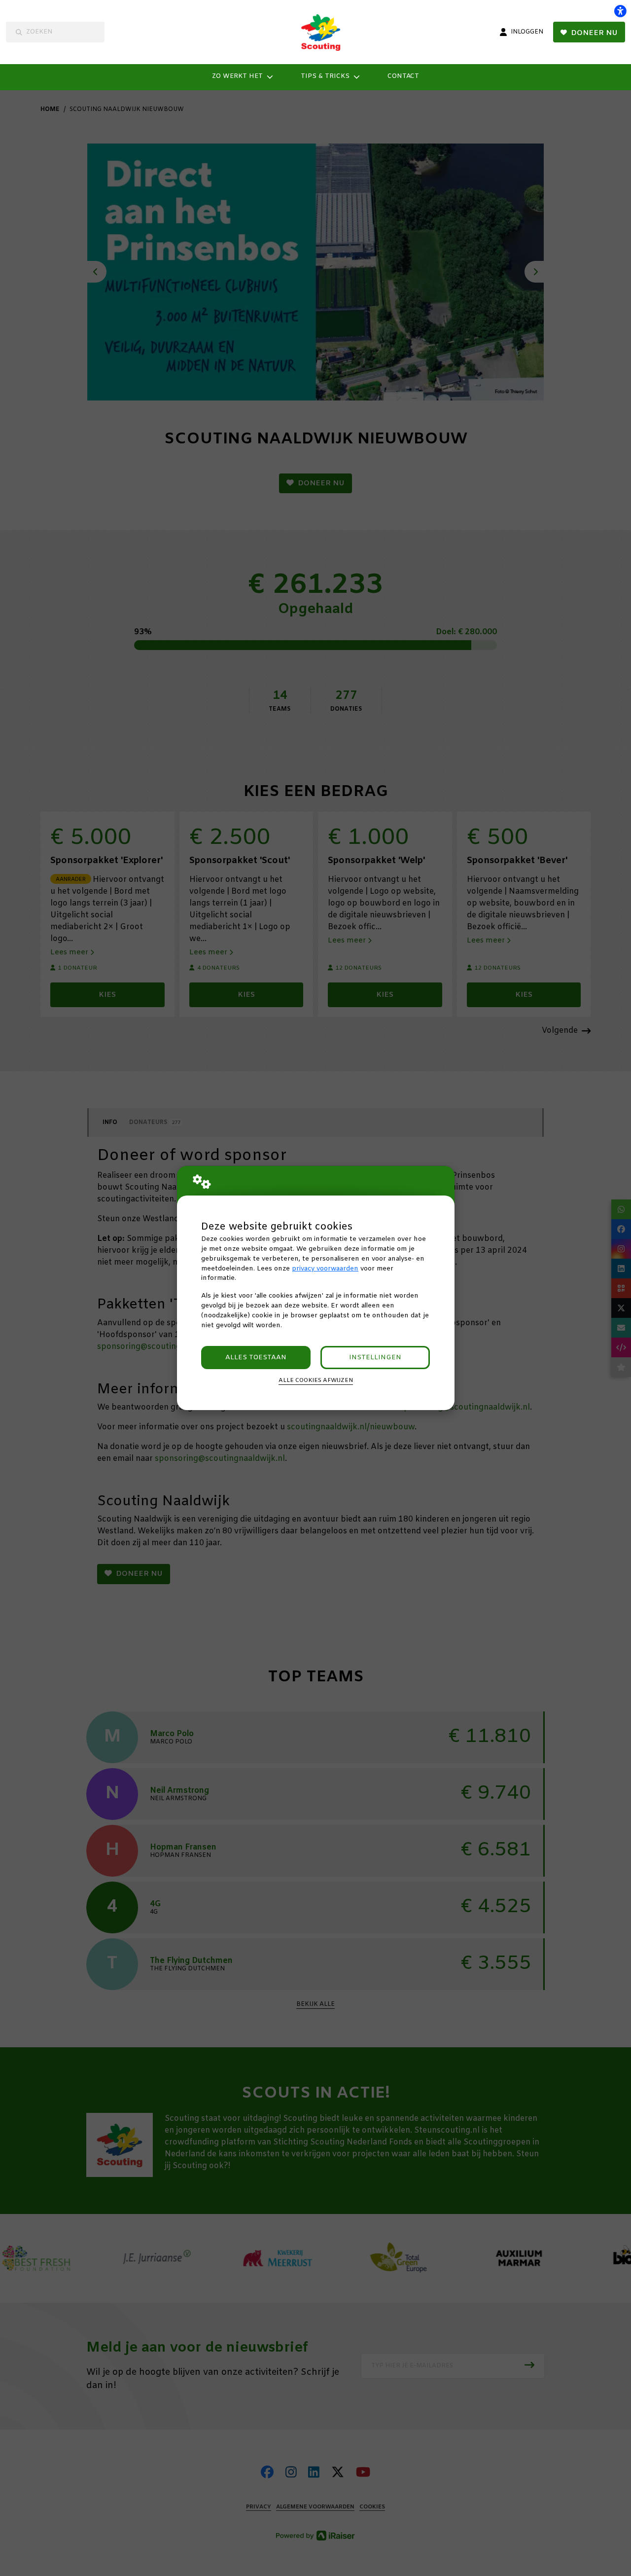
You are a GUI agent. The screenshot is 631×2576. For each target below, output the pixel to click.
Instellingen (375, 1358)
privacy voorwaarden (325, 1269)
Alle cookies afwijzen (316, 1380)
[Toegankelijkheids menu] (620, 11)
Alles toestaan (256, 1358)
